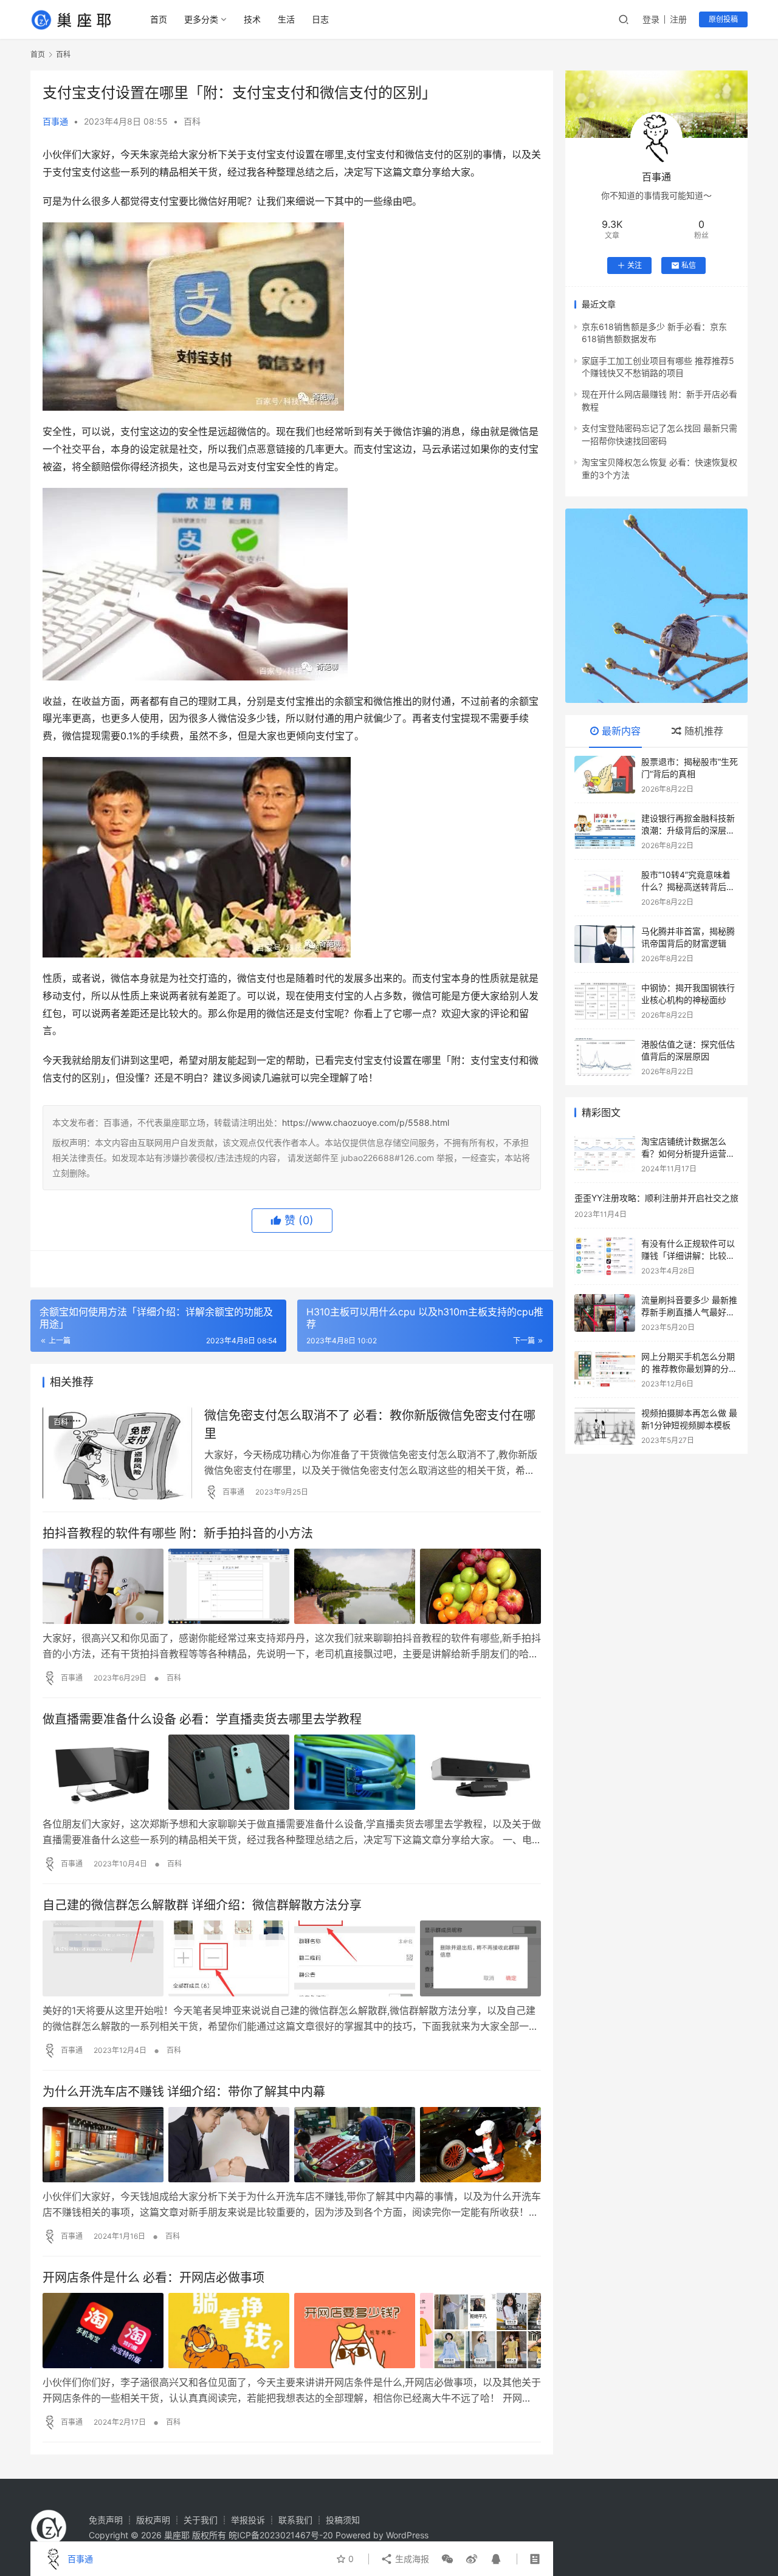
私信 (689, 265)
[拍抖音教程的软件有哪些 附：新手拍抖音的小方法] (292, 1586)
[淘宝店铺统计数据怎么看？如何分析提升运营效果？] (605, 1154)
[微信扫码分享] (447, 2559)
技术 (252, 19)
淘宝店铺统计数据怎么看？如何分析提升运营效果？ (688, 1153)
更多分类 (201, 19)
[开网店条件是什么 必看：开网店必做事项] (292, 2331)
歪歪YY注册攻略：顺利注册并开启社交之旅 (656, 1198)
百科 (192, 121)
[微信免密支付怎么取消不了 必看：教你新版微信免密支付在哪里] (117, 1453)
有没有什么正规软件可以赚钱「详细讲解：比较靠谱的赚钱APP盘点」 (688, 1255)
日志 (320, 19)
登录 (651, 19)
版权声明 (153, 2520)
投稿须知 (343, 2520)
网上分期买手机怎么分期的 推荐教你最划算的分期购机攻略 (689, 1368)
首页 (159, 19)
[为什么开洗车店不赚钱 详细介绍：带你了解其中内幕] (292, 2145)
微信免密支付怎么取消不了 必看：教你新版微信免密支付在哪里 (370, 1424)
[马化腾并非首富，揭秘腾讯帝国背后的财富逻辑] (605, 944)
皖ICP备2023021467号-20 (281, 2535)
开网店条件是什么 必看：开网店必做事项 (153, 2278)
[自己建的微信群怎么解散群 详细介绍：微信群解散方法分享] (292, 1958)
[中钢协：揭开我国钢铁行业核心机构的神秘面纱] (605, 1001)
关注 (635, 265)
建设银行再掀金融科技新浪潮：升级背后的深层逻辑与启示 (688, 830)
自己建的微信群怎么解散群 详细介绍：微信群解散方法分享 (202, 1905)
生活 (286, 19)
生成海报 (411, 2559)
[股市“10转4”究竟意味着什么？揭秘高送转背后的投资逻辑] (605, 888)
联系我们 (295, 2520)
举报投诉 (248, 2520)
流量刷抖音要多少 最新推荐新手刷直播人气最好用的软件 (689, 1312)
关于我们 (201, 2520)
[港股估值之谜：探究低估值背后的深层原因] (605, 1057)
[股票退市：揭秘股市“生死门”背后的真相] (605, 775)
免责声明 (106, 2520)
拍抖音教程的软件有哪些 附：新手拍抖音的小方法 (178, 1533)
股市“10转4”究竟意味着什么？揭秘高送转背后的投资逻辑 (688, 886)
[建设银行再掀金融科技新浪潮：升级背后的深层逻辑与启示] (605, 831)
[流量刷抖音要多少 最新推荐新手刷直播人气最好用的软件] (605, 1313)
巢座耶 (177, 2535)
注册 (678, 19)
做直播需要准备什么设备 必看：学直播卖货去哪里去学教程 (202, 1719)
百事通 (55, 121)
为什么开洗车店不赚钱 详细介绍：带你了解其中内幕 (184, 2092)
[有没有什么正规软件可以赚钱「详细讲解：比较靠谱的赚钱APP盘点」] (605, 1256)
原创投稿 (723, 19)
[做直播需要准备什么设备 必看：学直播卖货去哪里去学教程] (292, 1772)
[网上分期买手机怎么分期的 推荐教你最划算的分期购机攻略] (605, 1369)
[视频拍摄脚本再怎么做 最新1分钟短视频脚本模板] (605, 1426)
